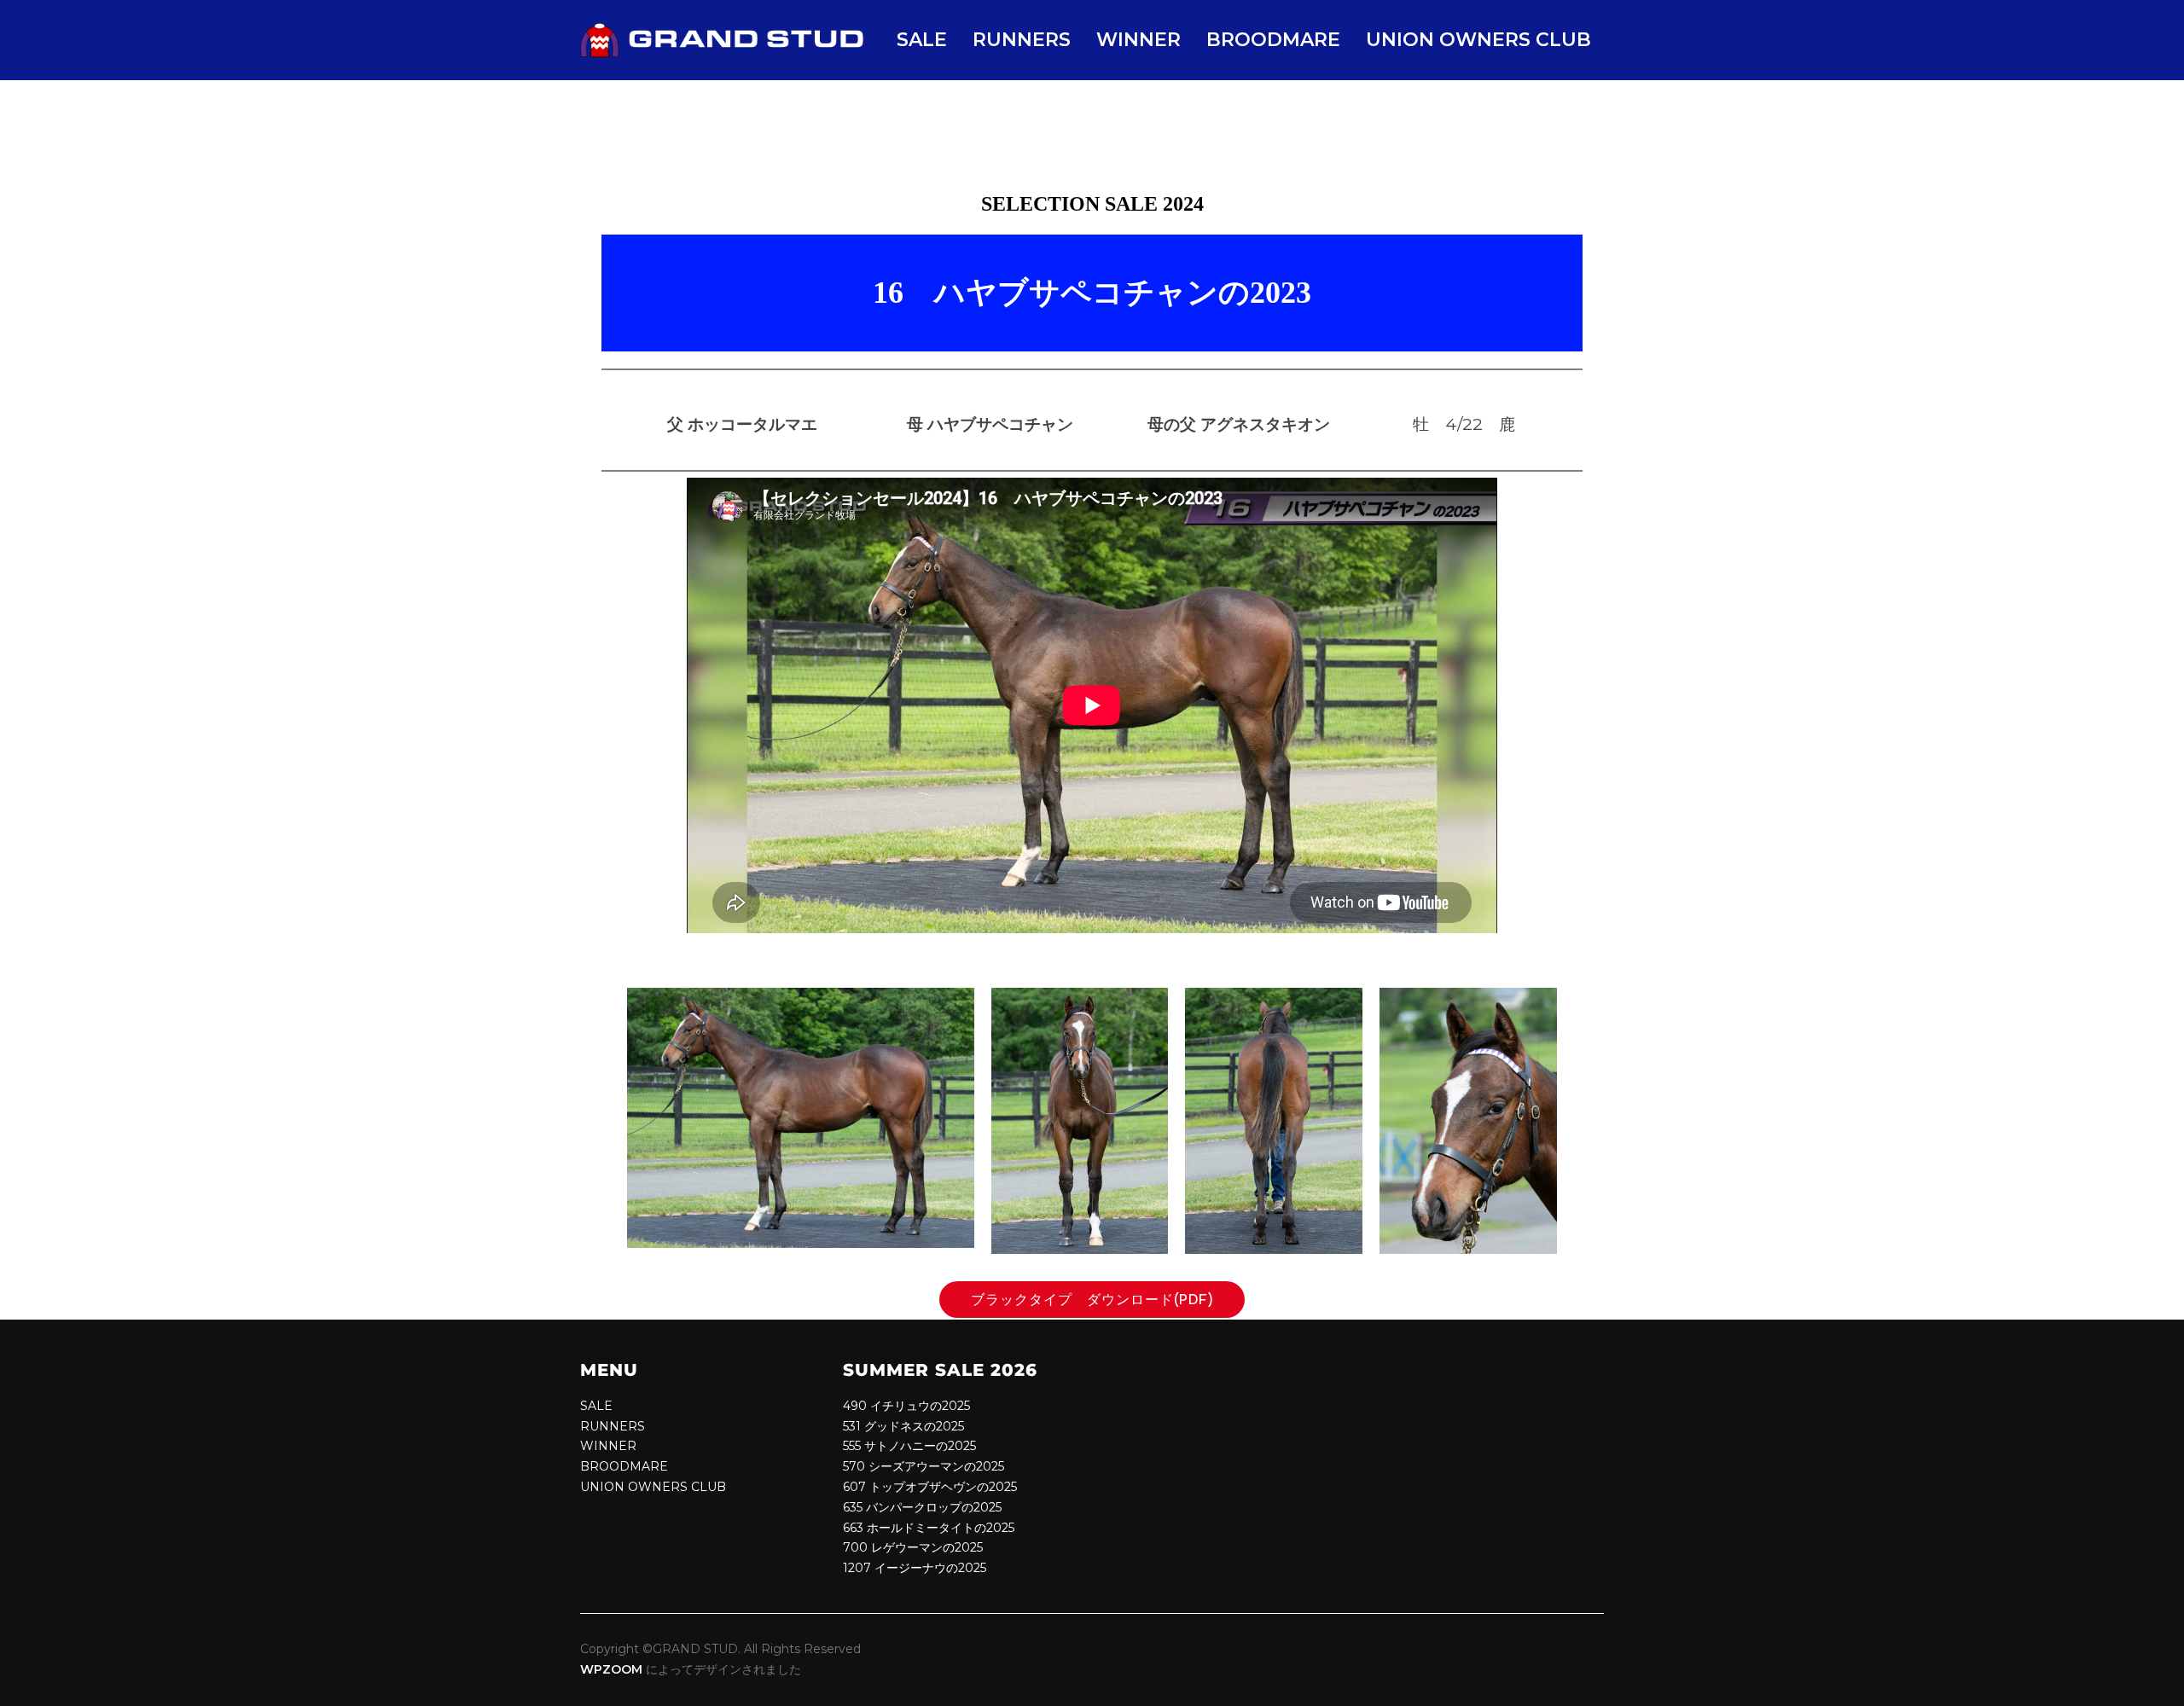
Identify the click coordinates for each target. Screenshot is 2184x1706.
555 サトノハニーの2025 (909, 1446)
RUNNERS (1022, 40)
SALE (922, 40)
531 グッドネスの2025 (903, 1426)
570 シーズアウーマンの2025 (924, 1466)
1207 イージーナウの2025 (915, 1568)
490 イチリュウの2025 (906, 1406)
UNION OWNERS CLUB (1478, 40)
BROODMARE (1273, 40)
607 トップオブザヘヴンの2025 (930, 1487)
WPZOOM (611, 1669)
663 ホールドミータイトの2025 (929, 1528)
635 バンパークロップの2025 (922, 1507)
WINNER (1138, 40)
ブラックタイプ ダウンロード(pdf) (1100, 1300)
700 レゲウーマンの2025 (913, 1547)
